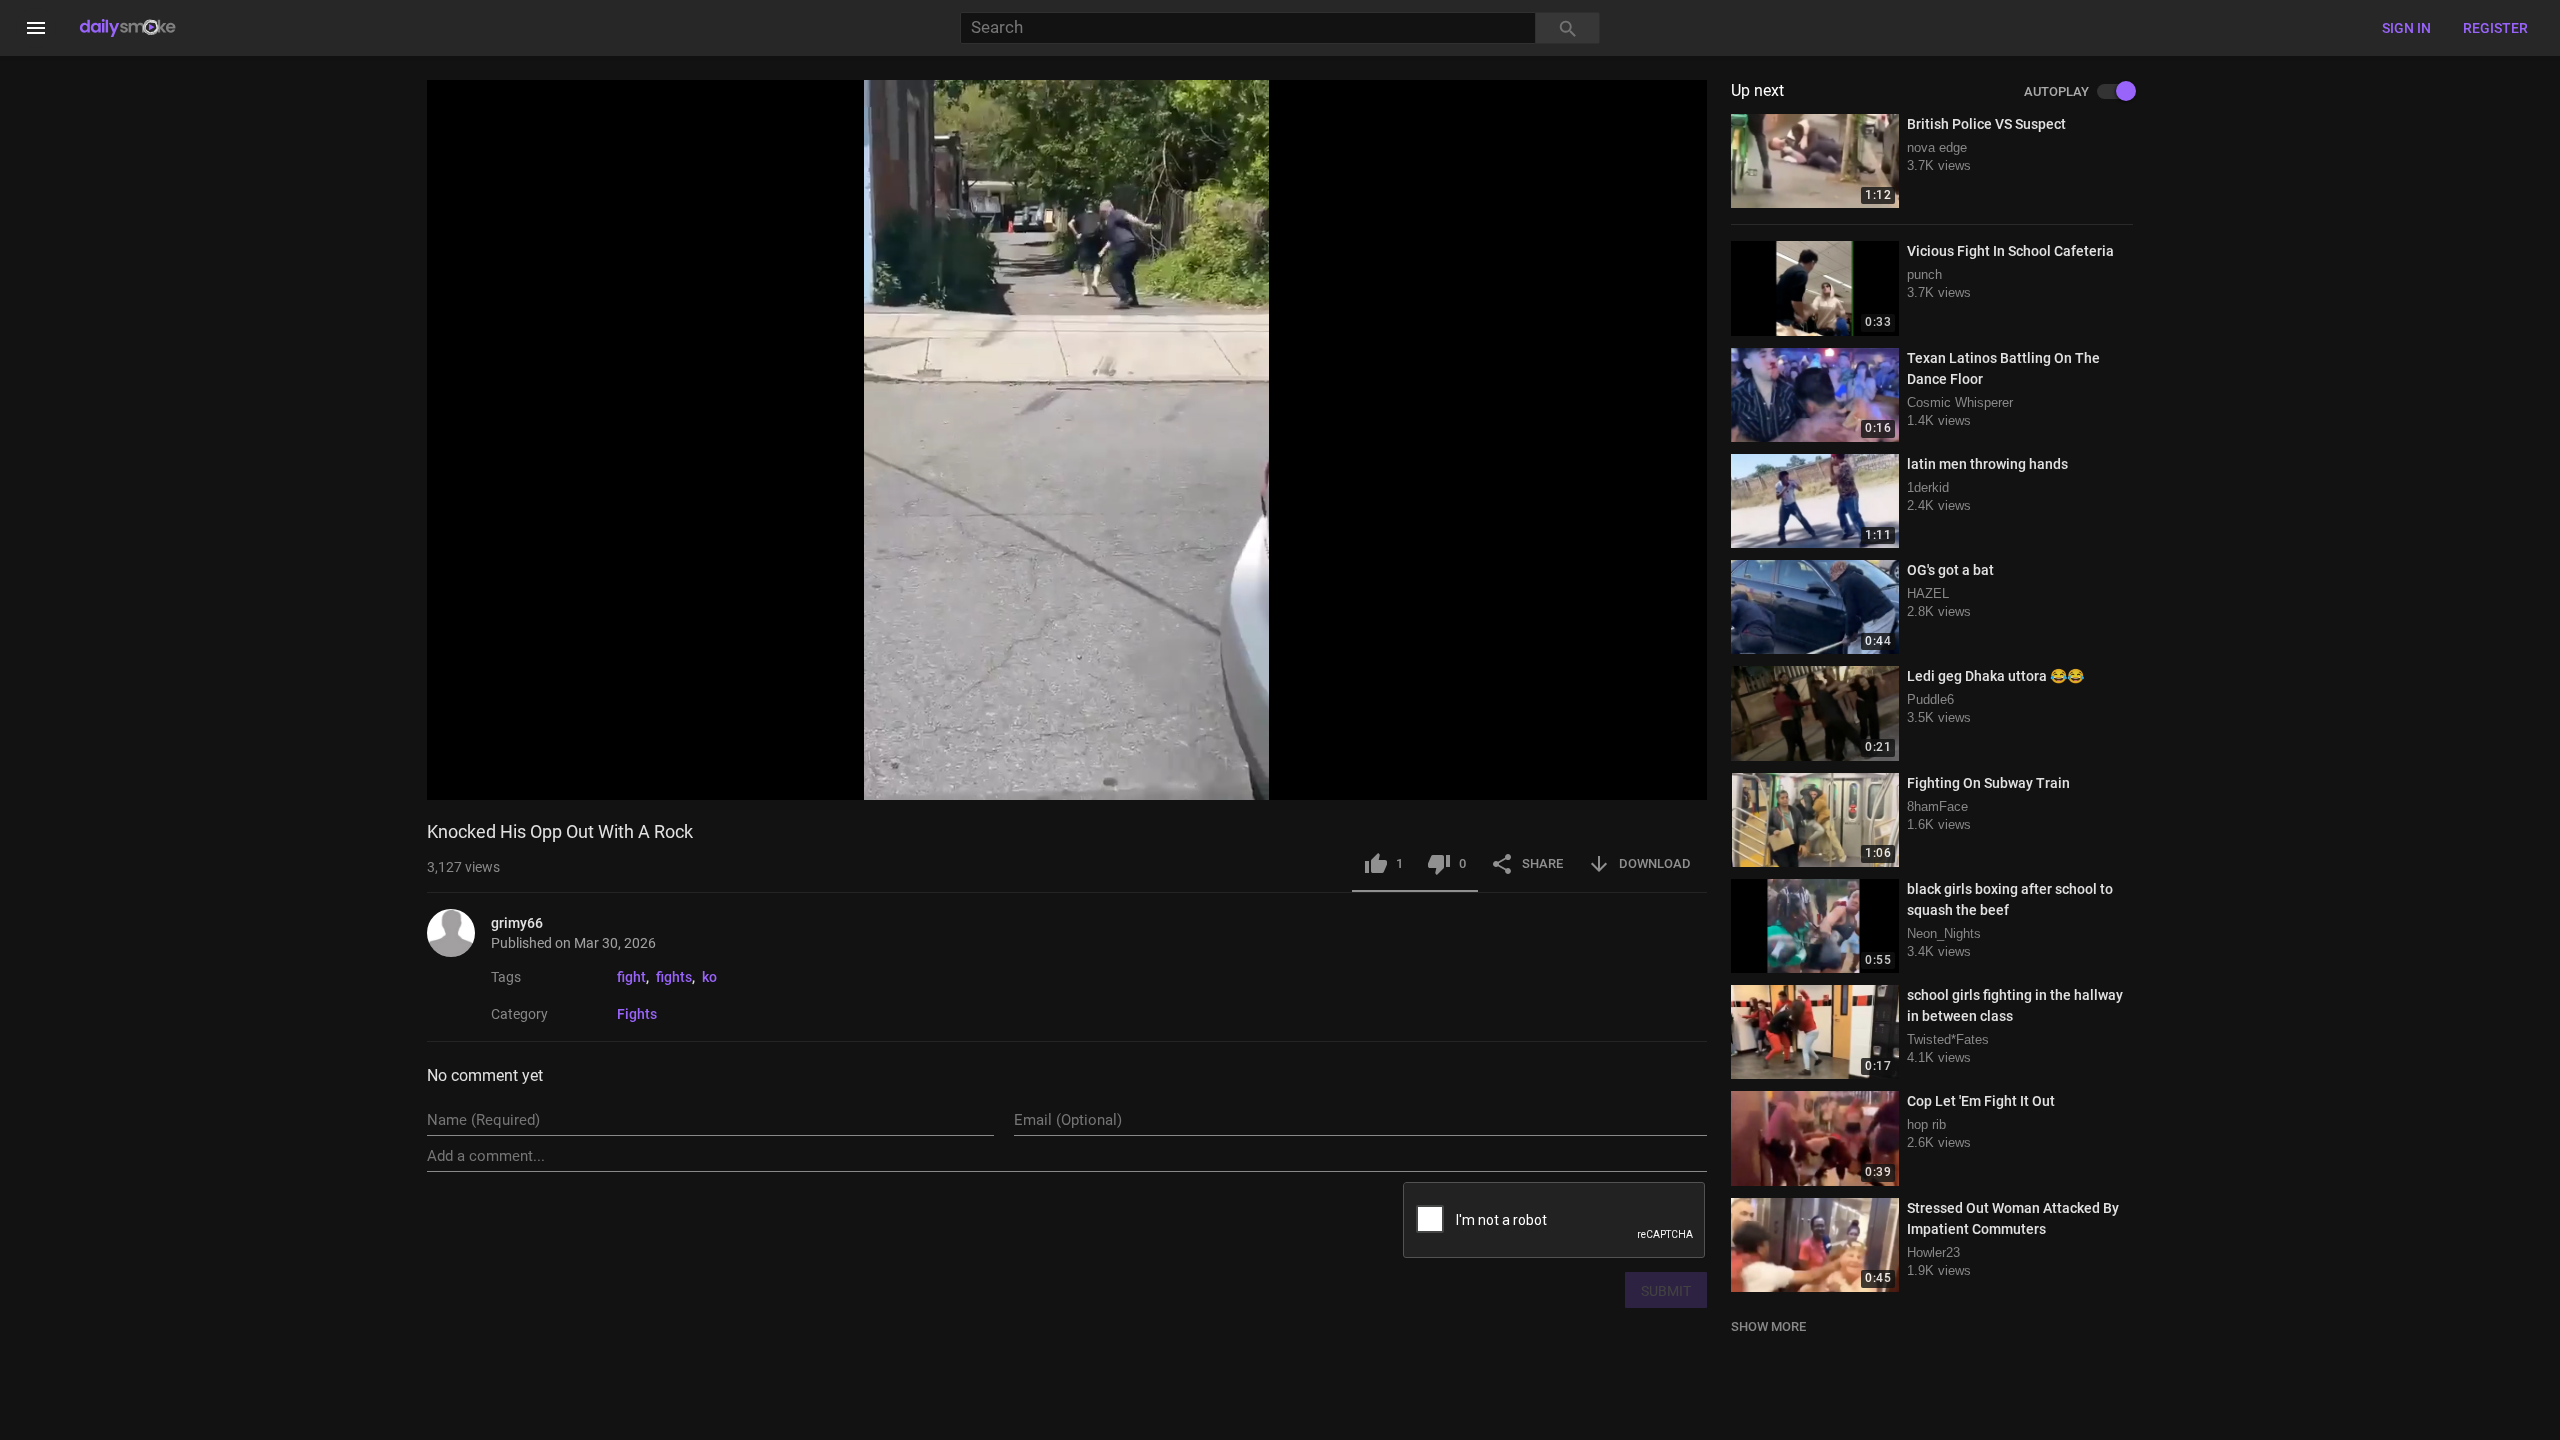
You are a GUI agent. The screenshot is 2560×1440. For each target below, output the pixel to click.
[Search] (1568, 28)
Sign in (2406, 28)
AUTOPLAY (2056, 92)
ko (709, 977)
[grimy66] (459, 933)
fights (674, 977)
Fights (637, 1014)
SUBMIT (1666, 1291)
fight (631, 977)
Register (2495, 28)
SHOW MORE (1768, 1326)
